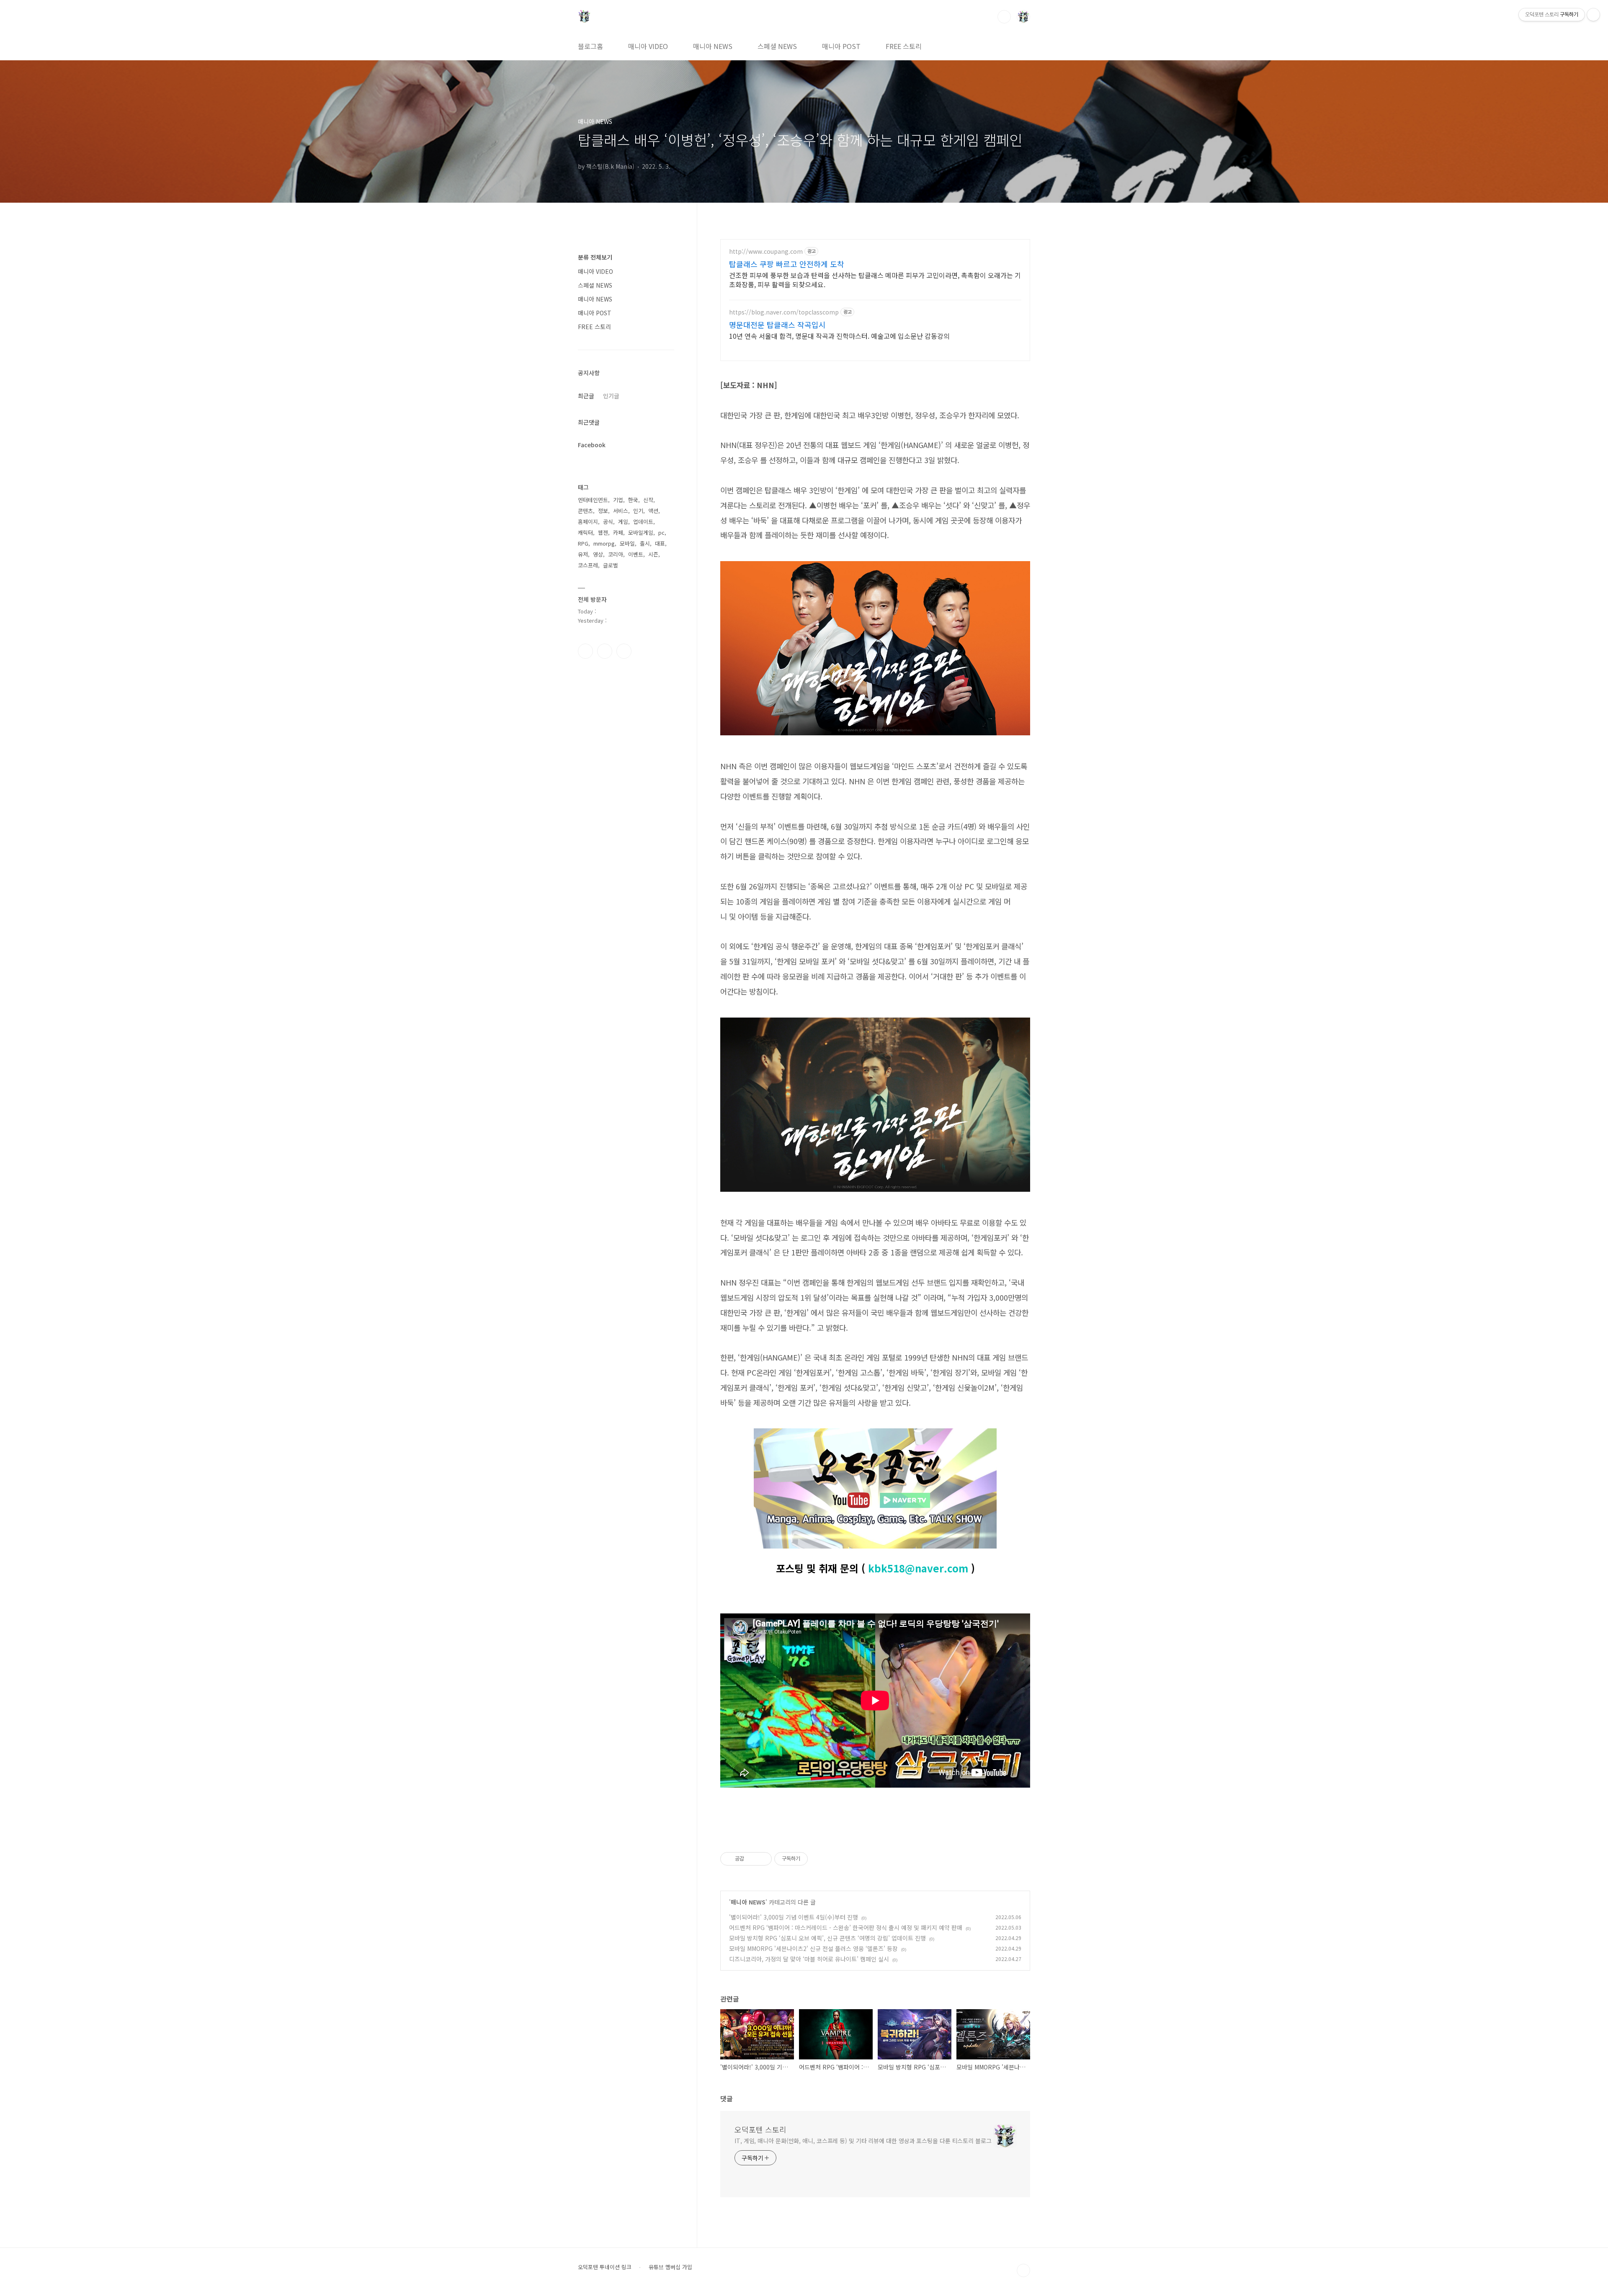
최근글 (586, 396)
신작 (648, 500)
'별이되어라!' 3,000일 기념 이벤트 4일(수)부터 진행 (794, 1917)
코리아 (616, 554)
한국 (633, 500)
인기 (638, 511)
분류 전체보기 (595, 257)
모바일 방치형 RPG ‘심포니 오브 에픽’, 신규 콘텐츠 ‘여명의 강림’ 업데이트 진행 (827, 1938)
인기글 (611, 396)
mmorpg (604, 543)
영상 (598, 554)
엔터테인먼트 (593, 500)
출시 (645, 543)
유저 (583, 554)
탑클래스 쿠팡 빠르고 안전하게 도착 (787, 264)
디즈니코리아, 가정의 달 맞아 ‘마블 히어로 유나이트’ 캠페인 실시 (809, 1959)
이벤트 (636, 554)
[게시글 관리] (762, 1859)
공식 (608, 522)
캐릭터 (585, 532)
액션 (653, 511)
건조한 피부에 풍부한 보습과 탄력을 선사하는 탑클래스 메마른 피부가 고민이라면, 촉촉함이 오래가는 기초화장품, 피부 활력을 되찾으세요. (875, 280)
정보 (603, 511)
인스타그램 (605, 651)
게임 (623, 522)
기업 (618, 500)
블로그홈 (590, 46)
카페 (618, 532)
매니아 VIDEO (648, 46)
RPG (583, 543)
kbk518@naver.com (918, 1568)
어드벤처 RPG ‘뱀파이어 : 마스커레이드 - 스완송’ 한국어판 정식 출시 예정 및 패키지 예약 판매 (846, 1928)
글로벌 (611, 565)
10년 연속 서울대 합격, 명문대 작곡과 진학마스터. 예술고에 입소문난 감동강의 (839, 336)
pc (661, 532)
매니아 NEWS (713, 46)
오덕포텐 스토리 (760, 2129)
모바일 (627, 543)
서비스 (621, 511)
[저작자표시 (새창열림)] (812, 1859)
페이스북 (585, 651)
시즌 (653, 554)
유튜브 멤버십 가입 (670, 2267)
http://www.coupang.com (766, 251)
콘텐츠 (585, 511)
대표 (660, 543)
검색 (1004, 17)
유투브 (624, 651)
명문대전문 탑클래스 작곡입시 (777, 325)
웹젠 (603, 532)
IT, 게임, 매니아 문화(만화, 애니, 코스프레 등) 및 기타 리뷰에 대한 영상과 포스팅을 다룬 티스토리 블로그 (863, 2141)
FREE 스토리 (904, 46)
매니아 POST (841, 46)
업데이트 (643, 522)
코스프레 (588, 565)
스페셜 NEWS (777, 46)
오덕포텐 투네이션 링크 (605, 2267)
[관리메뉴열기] (1593, 15)
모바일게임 (641, 532)
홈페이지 (588, 522)
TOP (1023, 2270)
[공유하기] (752, 1859)
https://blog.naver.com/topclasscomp (784, 312)
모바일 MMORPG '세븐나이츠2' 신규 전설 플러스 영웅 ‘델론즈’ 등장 (813, 1948)
